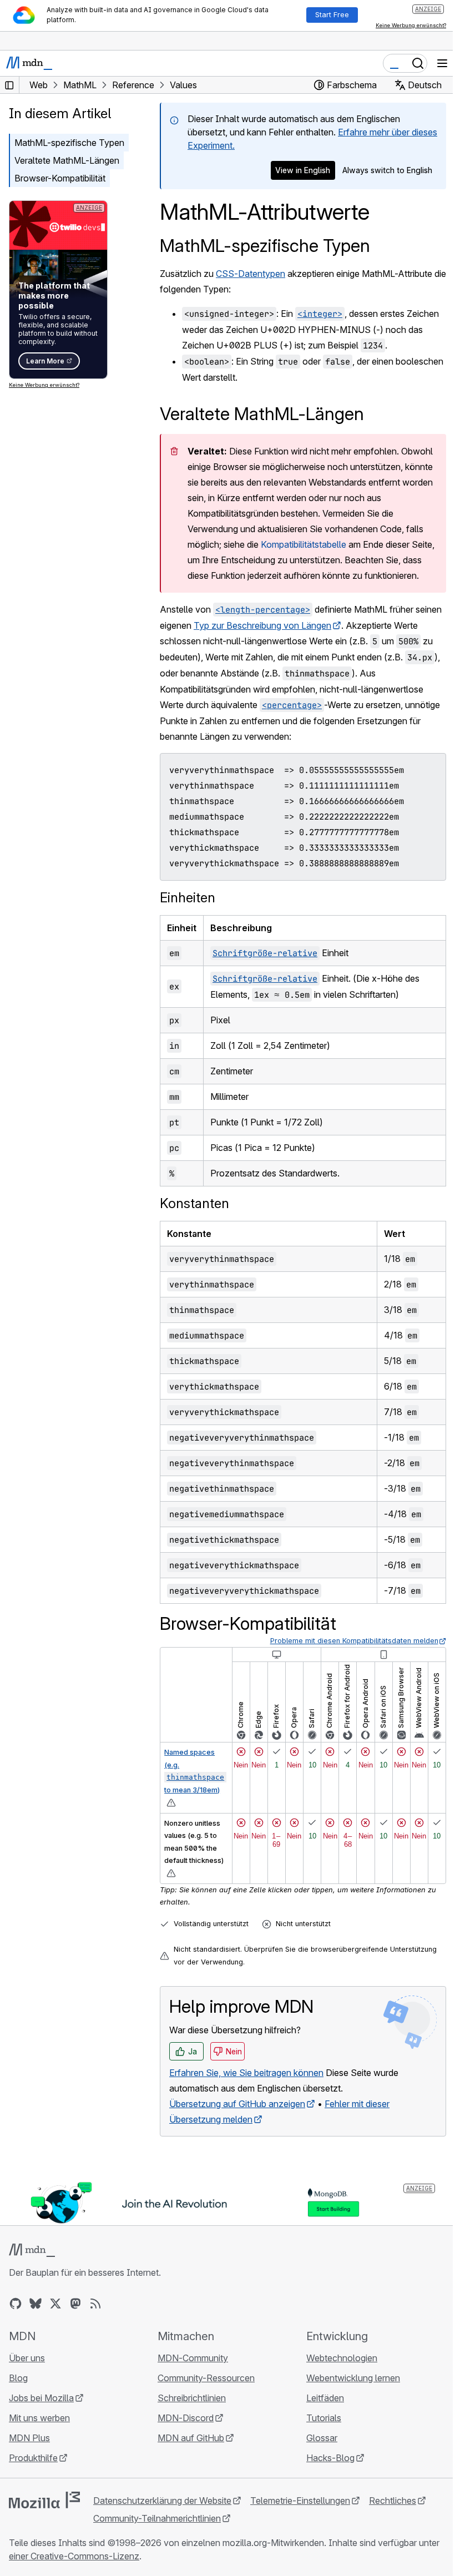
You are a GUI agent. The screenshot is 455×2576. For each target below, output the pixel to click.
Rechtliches (393, 2501)
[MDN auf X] (55, 2304)
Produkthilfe (33, 2458)
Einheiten (188, 898)
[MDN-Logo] (32, 2250)
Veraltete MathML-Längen (67, 160)
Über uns (27, 2358)
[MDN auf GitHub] (16, 2304)
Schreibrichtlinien (192, 2398)
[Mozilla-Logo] (44, 2500)
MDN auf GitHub (191, 2438)
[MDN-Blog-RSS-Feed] (95, 2304)
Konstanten (194, 1203)
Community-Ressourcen (206, 2378)
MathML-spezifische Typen (265, 246)
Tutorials (324, 2418)
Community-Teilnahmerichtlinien (157, 2518)
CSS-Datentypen (251, 274)
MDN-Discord (186, 2418)
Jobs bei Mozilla (41, 2398)
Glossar (322, 2438)
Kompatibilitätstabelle (304, 544)
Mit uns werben (39, 2418)
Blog (18, 2378)
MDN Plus (29, 2438)
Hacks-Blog (330, 2458)
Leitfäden (325, 2398)
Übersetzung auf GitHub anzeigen (237, 2104)
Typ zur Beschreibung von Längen (262, 625)
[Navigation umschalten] (442, 63)
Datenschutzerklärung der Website (162, 2501)
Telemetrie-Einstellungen (300, 2501)
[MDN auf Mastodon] (75, 2304)
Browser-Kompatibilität (60, 178)
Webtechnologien (342, 2358)
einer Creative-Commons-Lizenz (74, 2556)
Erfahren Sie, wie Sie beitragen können (246, 2073)
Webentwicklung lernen (353, 2378)
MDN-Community (193, 2358)
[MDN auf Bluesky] (36, 2304)
